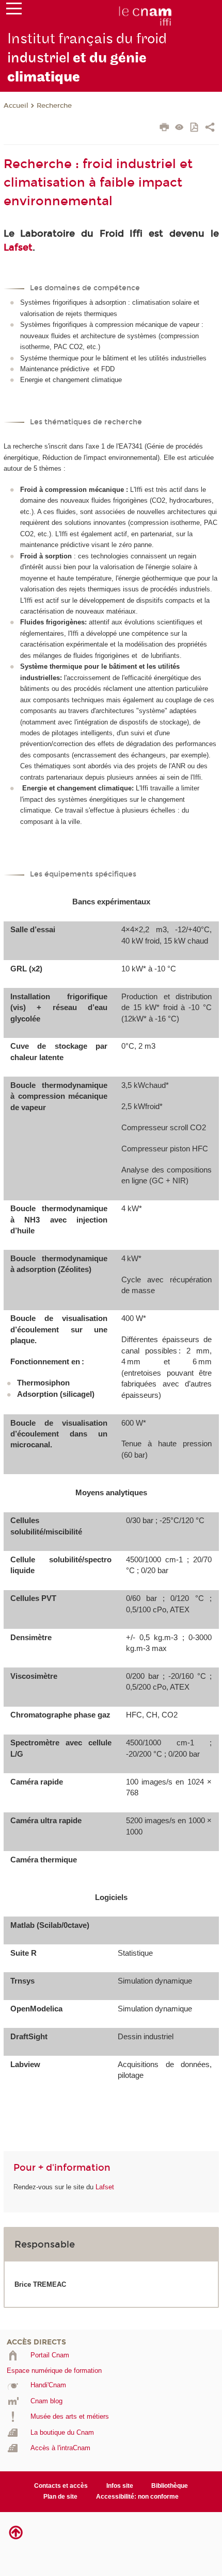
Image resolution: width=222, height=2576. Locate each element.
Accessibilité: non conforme (137, 2497)
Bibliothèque (170, 2486)
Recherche (54, 106)
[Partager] (210, 128)
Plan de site (60, 2497)
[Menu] (14, 11)
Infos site (120, 2486)
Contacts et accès (61, 2486)
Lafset (18, 247)
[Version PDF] (195, 128)
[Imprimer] (164, 128)
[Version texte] (179, 128)
